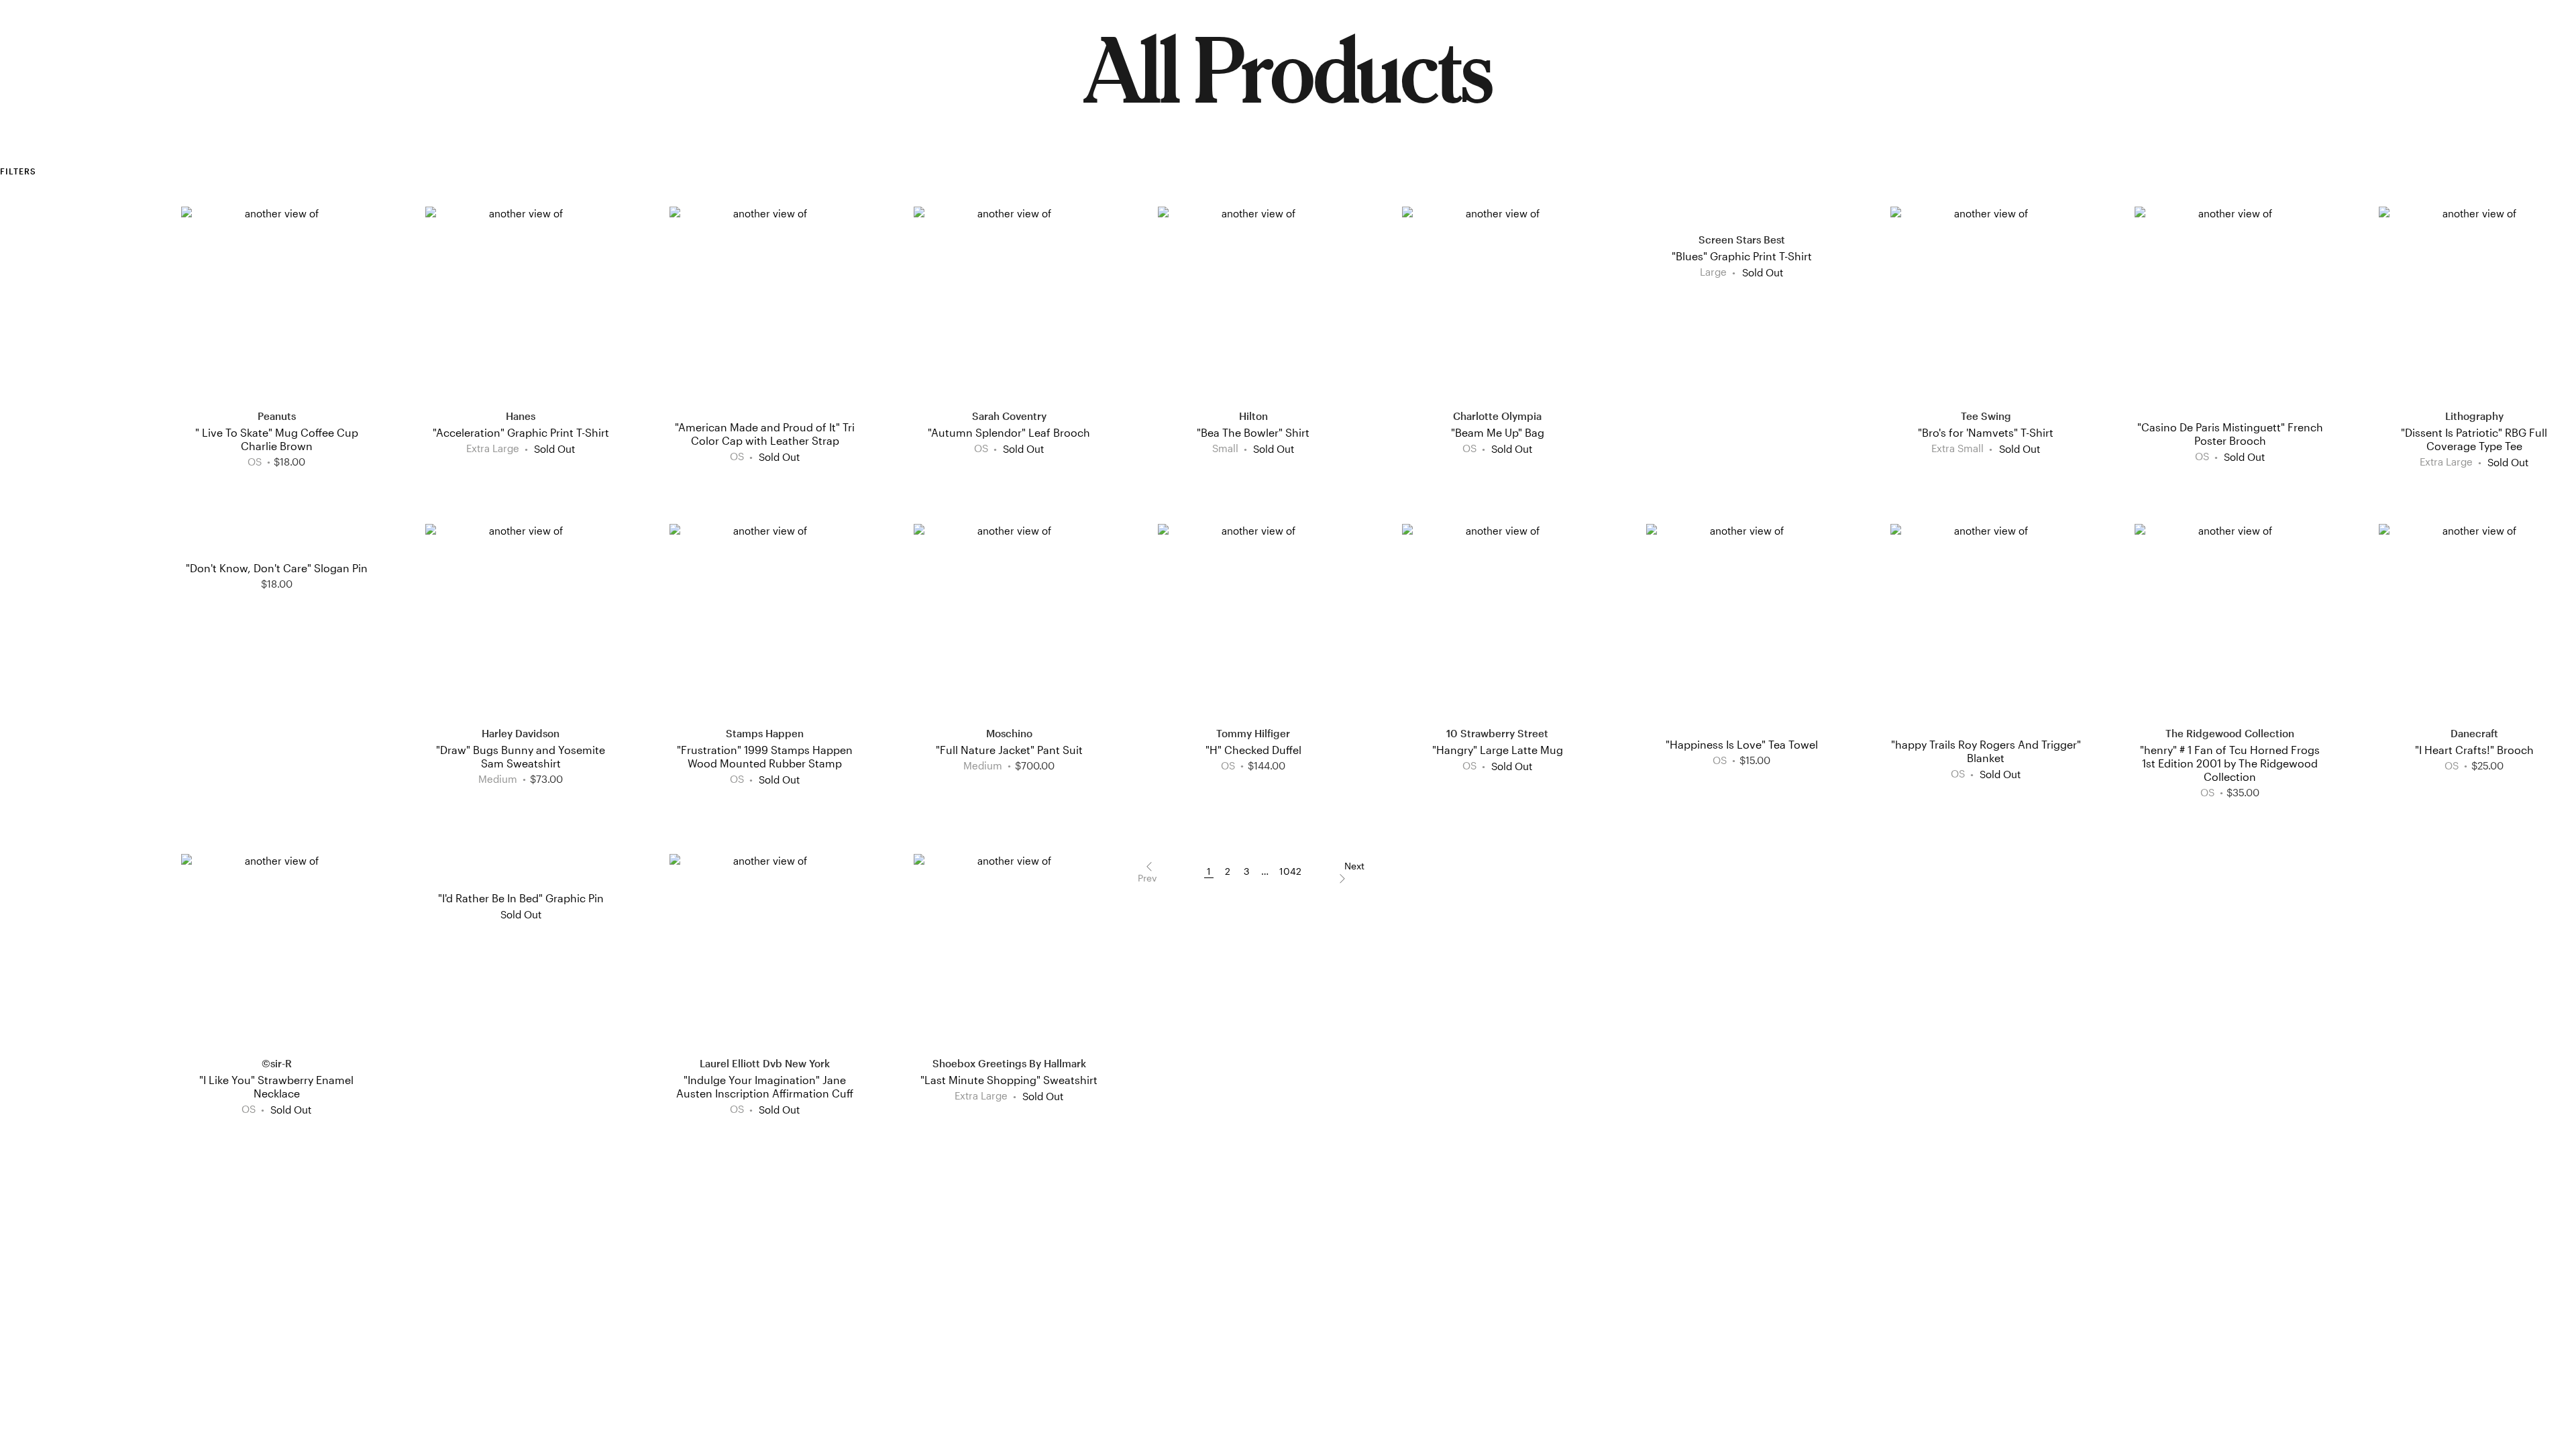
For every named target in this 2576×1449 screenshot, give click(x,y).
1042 (1290, 871)
